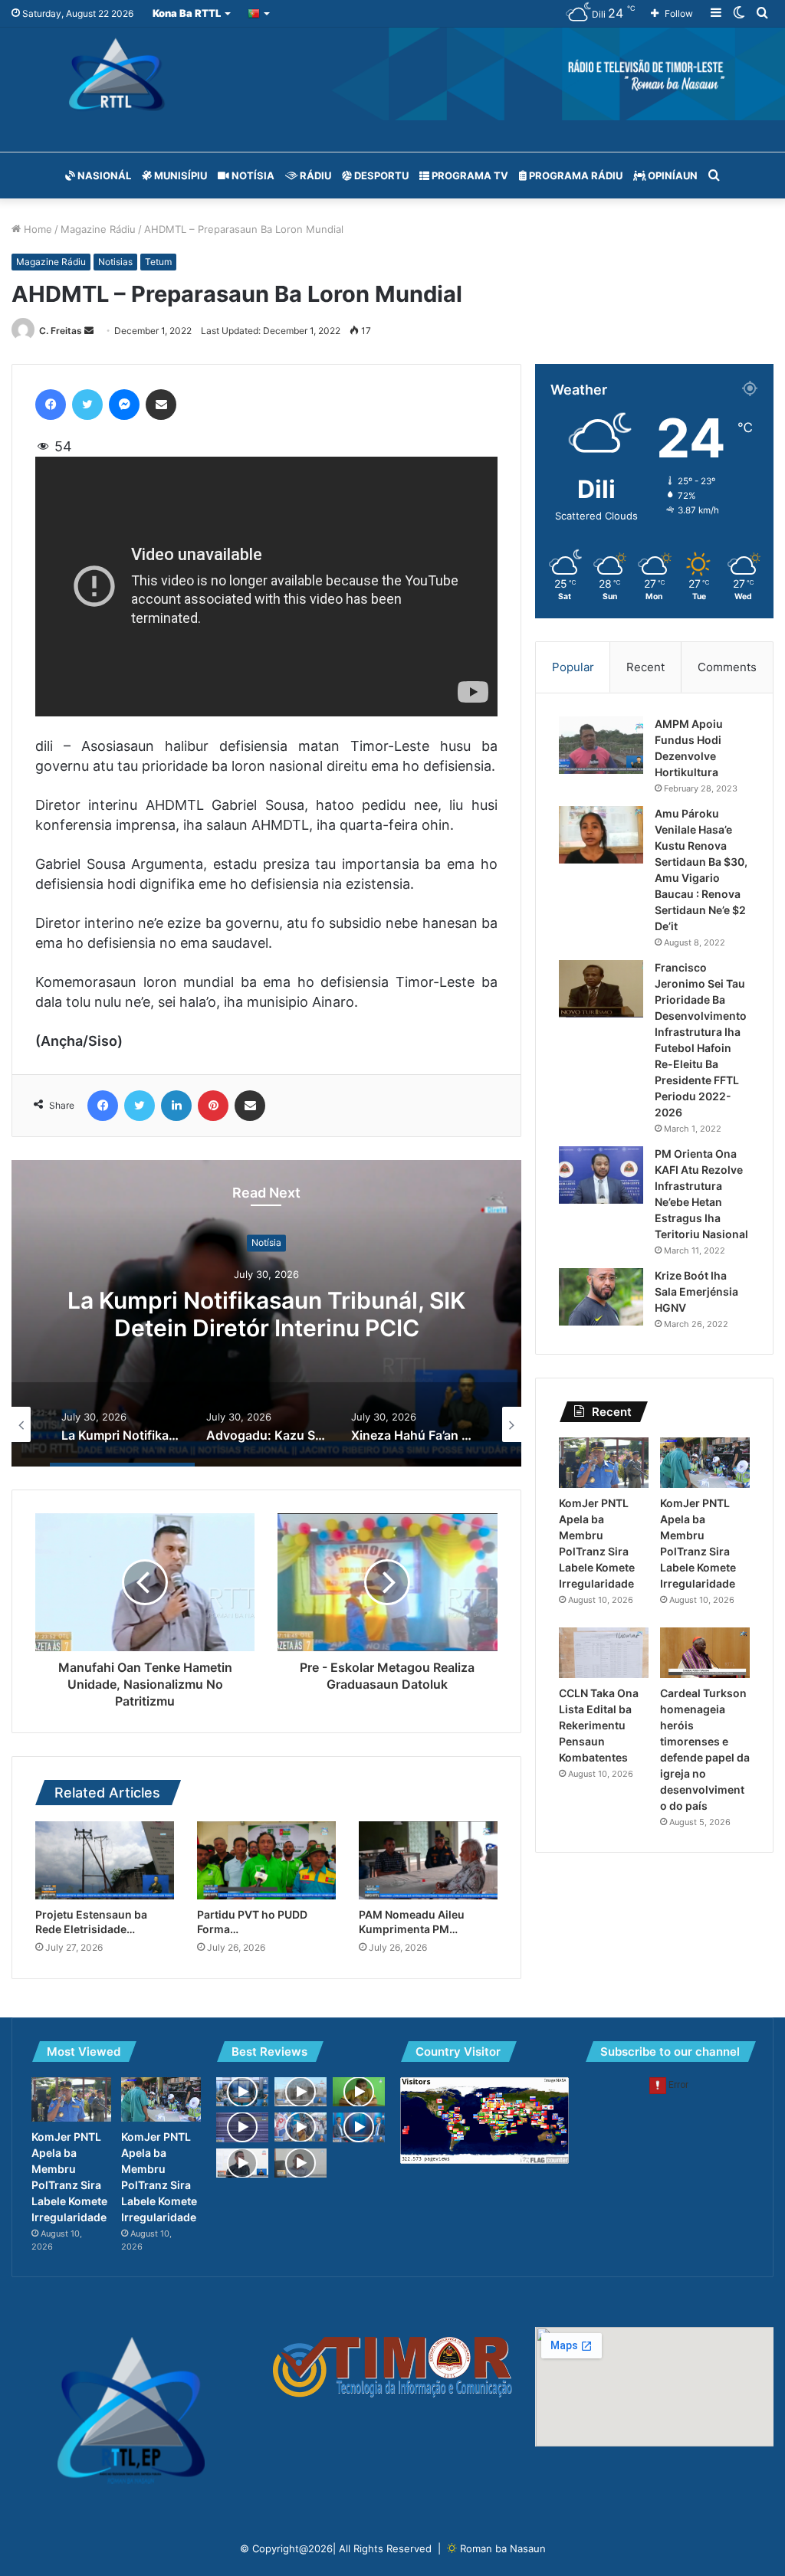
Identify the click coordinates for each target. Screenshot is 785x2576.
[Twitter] (87, 405)
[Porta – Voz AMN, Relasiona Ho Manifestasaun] (242, 2092)
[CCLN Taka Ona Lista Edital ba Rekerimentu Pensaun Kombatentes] (604, 1653)
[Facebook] (51, 405)
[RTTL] (392, 74)
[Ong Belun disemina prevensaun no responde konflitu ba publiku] (242, 2163)
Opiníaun (672, 175)
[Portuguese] (259, 13)
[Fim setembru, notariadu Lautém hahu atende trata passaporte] (301, 2163)
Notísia (252, 175)
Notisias (115, 262)
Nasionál (103, 175)
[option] (266, 1313)
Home (36, 229)
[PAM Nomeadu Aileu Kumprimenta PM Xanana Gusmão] (428, 1860)
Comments (727, 667)
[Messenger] (124, 405)
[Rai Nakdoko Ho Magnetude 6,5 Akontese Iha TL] (242, 2127)
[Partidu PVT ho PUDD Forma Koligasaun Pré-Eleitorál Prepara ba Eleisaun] (266, 1860)
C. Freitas (61, 331)
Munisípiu (179, 175)
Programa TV (469, 175)
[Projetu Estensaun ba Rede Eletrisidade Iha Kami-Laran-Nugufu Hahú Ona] (105, 1860)
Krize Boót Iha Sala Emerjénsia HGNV (696, 1291)
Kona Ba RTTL (187, 13)
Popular (573, 667)
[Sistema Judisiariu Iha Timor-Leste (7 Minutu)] (359, 2127)
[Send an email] (89, 331)
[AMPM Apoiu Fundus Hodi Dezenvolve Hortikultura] (601, 745)
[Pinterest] (213, 1106)
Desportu (380, 175)
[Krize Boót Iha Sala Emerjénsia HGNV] (601, 1297)
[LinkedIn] (176, 1106)
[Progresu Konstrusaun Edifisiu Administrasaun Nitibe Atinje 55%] (301, 2092)
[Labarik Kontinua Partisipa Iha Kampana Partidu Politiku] (301, 2127)
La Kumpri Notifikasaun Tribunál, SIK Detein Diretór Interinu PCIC (266, 1314)
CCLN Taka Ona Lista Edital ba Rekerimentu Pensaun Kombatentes (599, 1725)
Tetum (158, 262)
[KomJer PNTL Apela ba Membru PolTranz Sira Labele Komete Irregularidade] (604, 1463)
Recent (645, 667)
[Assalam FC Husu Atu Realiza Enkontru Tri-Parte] (359, 2092)
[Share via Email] (161, 405)
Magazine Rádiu (98, 229)
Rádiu (314, 175)
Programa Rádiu (575, 175)
